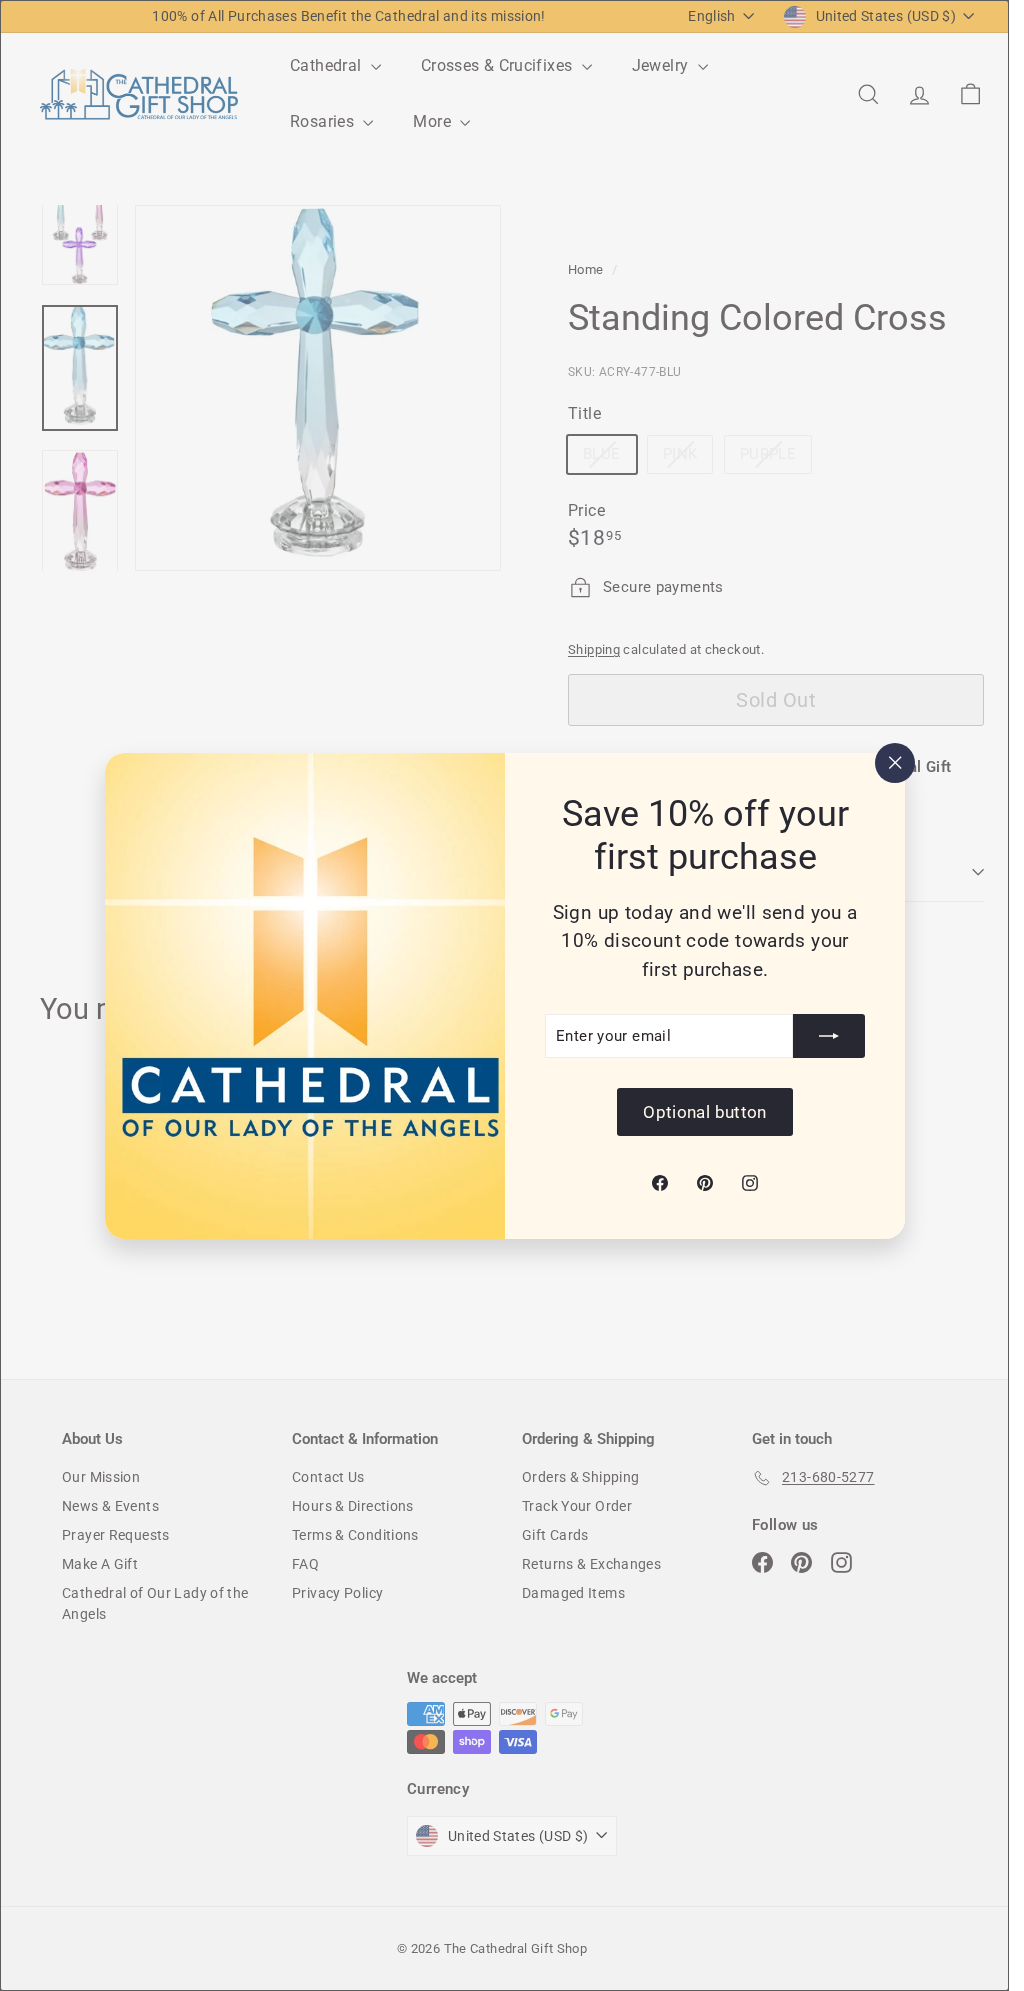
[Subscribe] (829, 1036)
